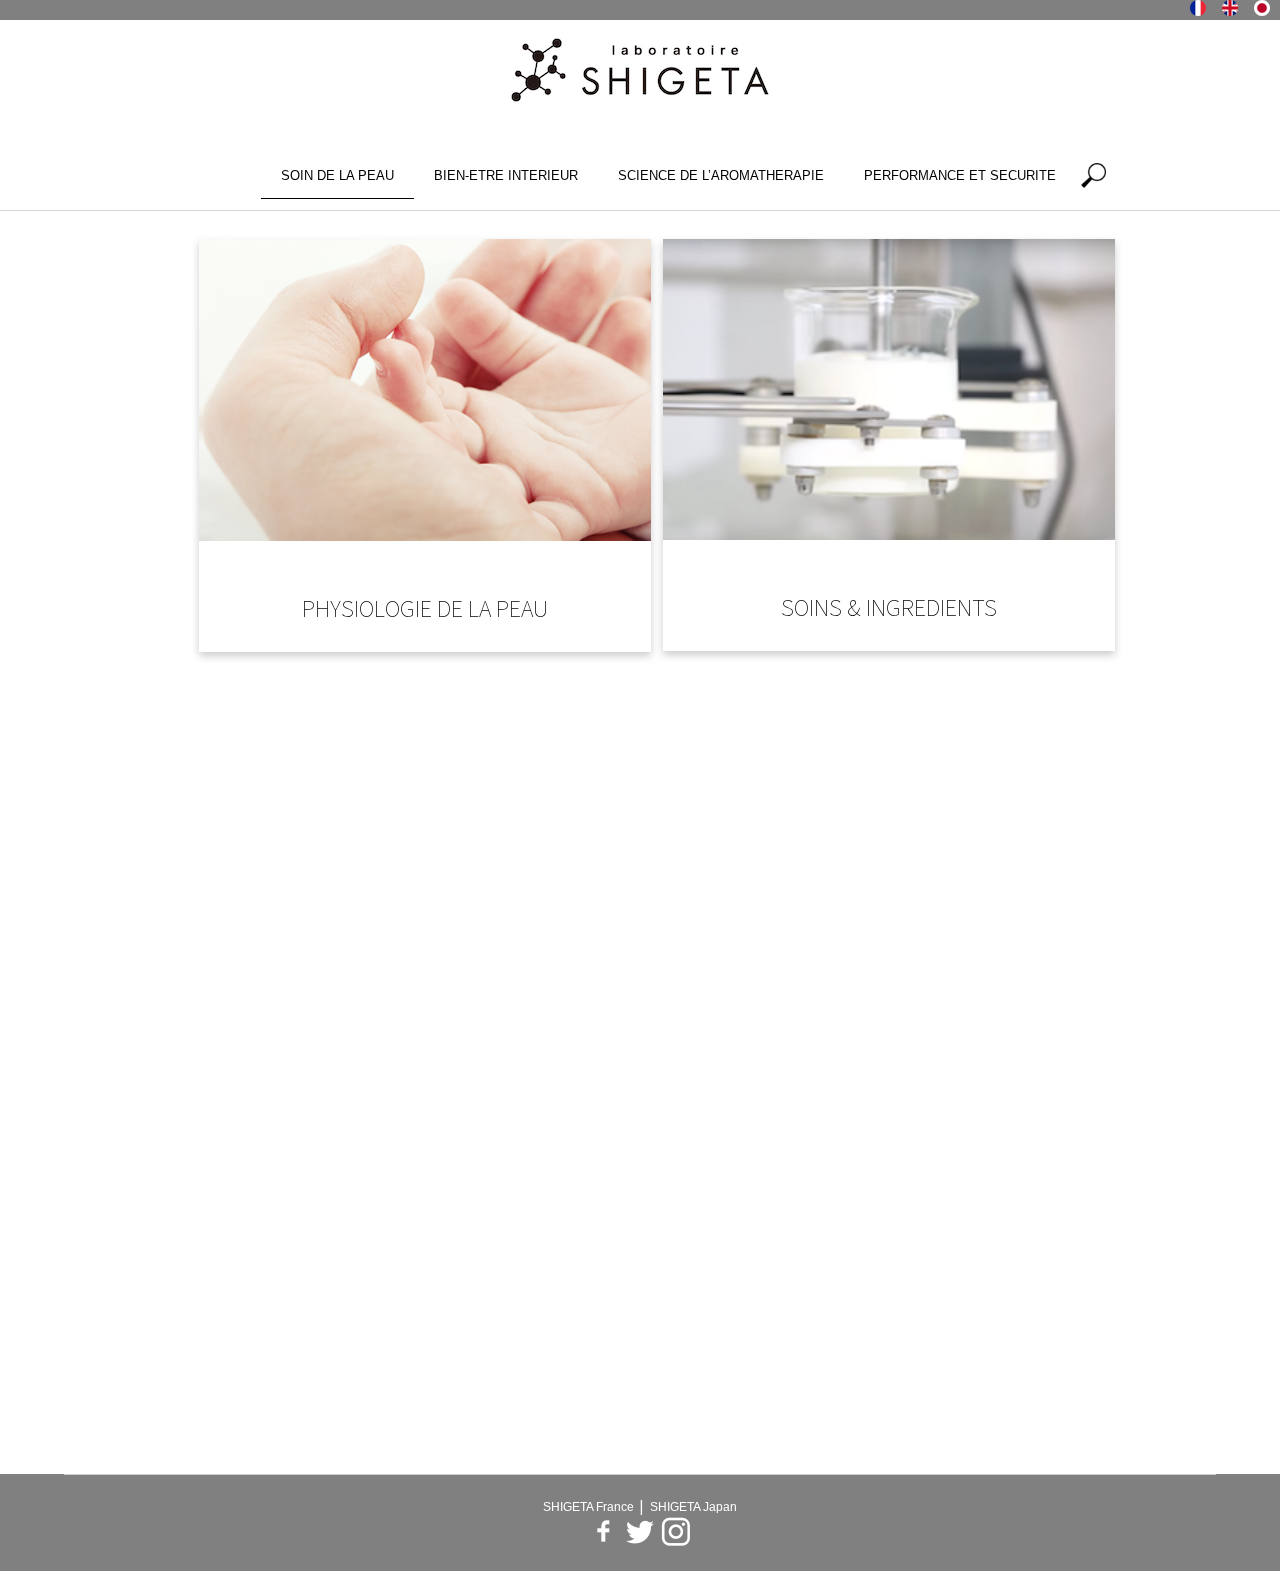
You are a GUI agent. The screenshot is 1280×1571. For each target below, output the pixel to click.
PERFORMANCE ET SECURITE (960, 175)
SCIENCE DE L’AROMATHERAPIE (721, 175)
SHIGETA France (590, 1507)
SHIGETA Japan (693, 1507)
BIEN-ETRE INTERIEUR (506, 175)
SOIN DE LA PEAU (337, 175)
